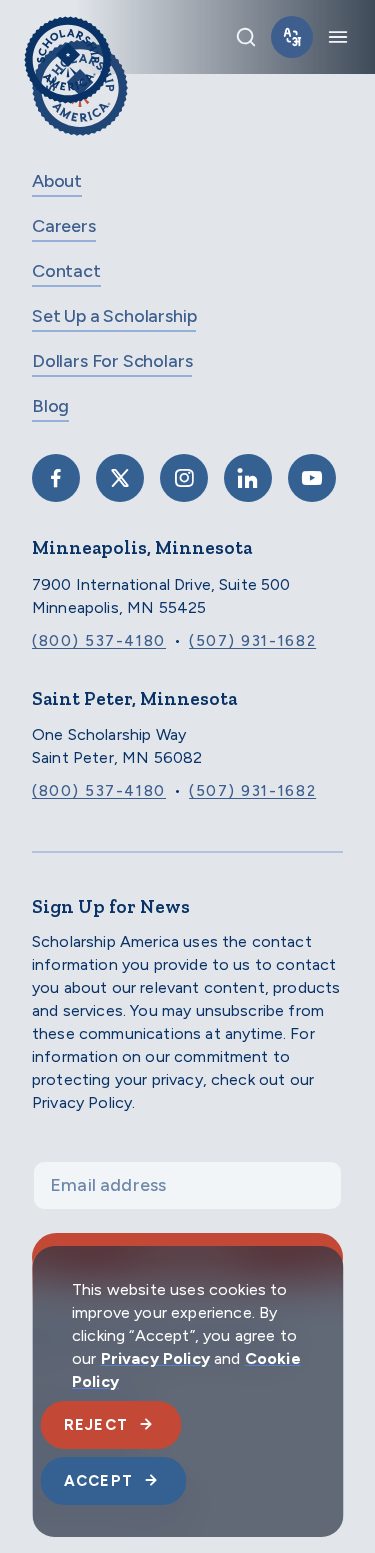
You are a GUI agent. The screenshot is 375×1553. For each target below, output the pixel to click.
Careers (64, 226)
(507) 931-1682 (252, 641)
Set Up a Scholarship (114, 316)
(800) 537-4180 (99, 641)
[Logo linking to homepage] (68, 37)
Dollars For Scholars (112, 361)
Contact (66, 271)
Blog (50, 406)
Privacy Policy (155, 1358)
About (57, 181)
